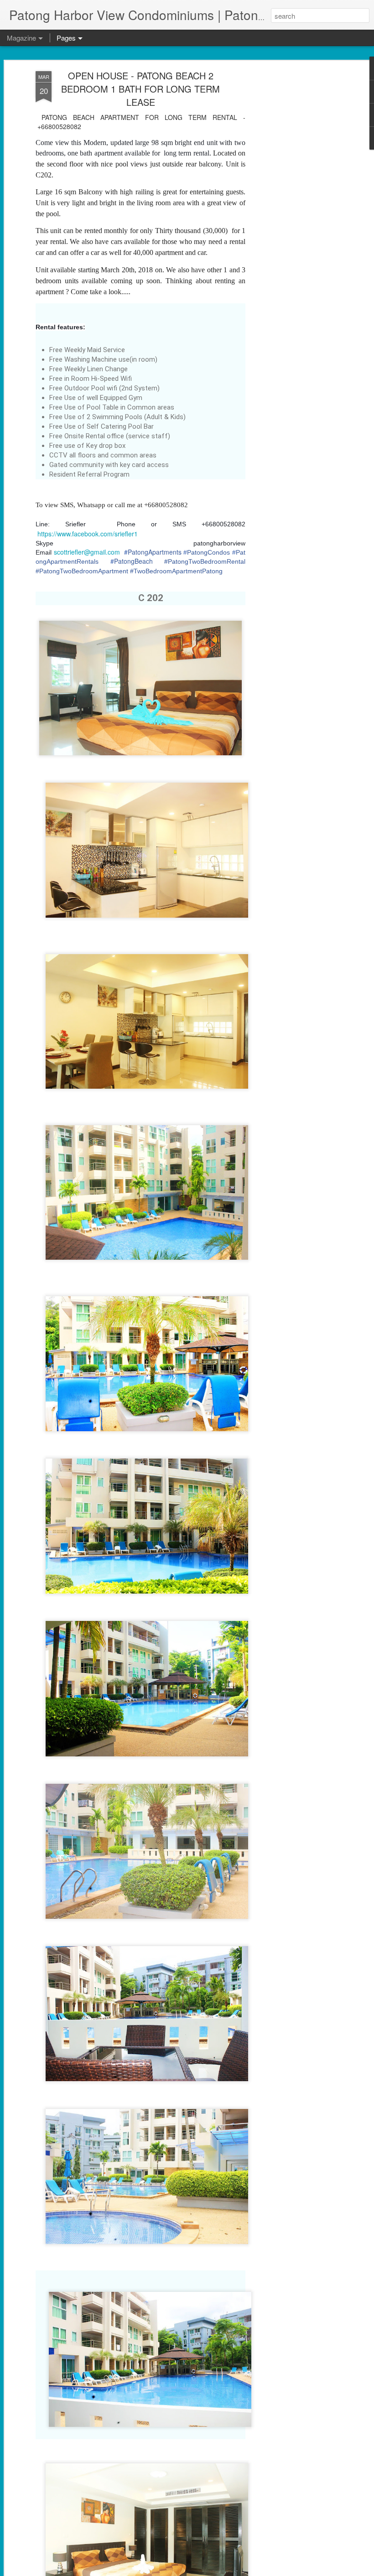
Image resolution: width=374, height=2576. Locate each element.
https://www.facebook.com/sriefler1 (88, 534)
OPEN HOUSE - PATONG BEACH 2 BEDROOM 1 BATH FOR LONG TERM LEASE (140, 89)
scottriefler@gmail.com (87, 552)
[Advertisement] (296, 215)
